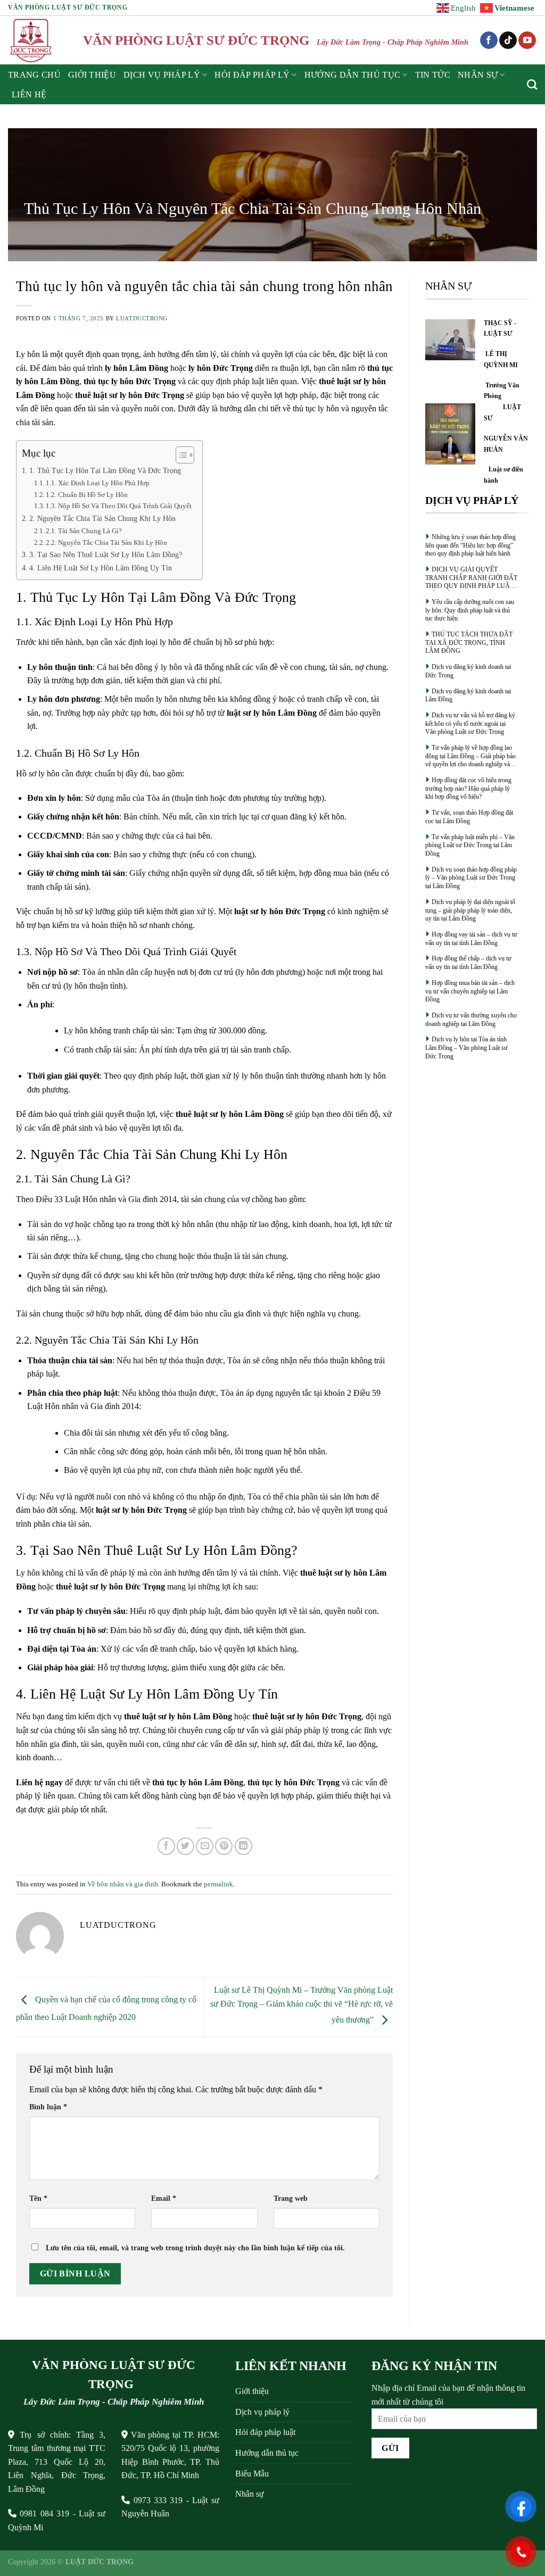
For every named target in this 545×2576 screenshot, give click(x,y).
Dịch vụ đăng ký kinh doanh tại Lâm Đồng (468, 695)
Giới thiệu (92, 75)
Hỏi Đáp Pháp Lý (252, 75)
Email (164, 2198)
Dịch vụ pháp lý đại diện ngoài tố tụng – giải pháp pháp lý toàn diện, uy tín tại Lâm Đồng (470, 910)
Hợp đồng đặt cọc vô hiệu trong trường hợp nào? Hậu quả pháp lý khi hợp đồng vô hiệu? (468, 788)
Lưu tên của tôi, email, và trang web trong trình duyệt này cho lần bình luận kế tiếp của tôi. (195, 2248)
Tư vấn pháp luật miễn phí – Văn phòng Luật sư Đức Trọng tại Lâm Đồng (470, 845)
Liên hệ (29, 94)
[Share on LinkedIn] (243, 1846)
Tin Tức (433, 75)
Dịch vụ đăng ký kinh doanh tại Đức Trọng (468, 671)
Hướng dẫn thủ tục (267, 2453)
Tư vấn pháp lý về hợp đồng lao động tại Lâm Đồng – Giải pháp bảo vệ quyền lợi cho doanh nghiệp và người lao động (470, 756)
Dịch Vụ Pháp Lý (162, 75)
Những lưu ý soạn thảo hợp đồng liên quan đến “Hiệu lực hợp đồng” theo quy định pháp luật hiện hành (470, 545)
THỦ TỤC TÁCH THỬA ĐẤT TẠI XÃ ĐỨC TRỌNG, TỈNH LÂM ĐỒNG (469, 643)
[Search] (532, 84)
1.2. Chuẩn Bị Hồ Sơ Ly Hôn (87, 495)
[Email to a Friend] (205, 1846)
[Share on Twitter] (185, 1846)
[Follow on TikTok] (508, 40)
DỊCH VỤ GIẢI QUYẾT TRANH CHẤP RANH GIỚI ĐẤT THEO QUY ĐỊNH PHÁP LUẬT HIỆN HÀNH (471, 578)
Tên (38, 2198)
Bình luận (48, 2107)
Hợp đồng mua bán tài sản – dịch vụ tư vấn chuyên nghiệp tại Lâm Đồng (470, 991)
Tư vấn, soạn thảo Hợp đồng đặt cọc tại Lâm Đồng (469, 817)
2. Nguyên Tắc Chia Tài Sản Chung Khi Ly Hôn (102, 518)
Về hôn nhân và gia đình (123, 1884)
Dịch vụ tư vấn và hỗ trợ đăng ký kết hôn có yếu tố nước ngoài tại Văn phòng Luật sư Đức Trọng (470, 723)
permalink (218, 1884)
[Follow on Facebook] (489, 40)
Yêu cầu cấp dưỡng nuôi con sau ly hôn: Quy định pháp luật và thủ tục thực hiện (470, 610)
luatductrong (142, 318)
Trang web (291, 2198)
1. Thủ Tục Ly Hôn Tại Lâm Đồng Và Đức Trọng (105, 470)
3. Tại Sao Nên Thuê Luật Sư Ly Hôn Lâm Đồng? (106, 554)
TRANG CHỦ (34, 75)
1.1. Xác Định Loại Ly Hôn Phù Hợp (98, 483)
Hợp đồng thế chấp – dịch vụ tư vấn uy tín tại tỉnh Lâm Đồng (468, 963)
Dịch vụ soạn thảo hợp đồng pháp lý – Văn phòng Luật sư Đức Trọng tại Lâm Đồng (471, 878)
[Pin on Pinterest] (224, 1846)
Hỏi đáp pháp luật (265, 2432)
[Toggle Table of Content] (180, 455)
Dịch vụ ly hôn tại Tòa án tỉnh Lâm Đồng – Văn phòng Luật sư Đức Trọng (466, 1047)
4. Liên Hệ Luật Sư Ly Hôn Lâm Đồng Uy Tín (101, 568)
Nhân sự (478, 75)
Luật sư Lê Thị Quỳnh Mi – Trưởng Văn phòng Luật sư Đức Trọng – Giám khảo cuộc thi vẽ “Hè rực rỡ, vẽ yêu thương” (302, 2005)
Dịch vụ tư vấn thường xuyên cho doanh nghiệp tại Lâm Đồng (471, 1020)
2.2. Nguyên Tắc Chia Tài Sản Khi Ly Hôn (106, 542)
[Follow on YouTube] (527, 40)
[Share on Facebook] (166, 1846)
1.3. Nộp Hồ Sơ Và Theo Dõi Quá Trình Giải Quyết (119, 506)
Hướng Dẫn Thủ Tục (352, 75)
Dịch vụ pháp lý (262, 2412)
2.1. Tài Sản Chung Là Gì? (84, 531)
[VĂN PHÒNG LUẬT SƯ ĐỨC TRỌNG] (32, 40)
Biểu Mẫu (252, 2474)
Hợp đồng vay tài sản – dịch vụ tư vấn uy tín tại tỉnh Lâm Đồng (471, 939)
